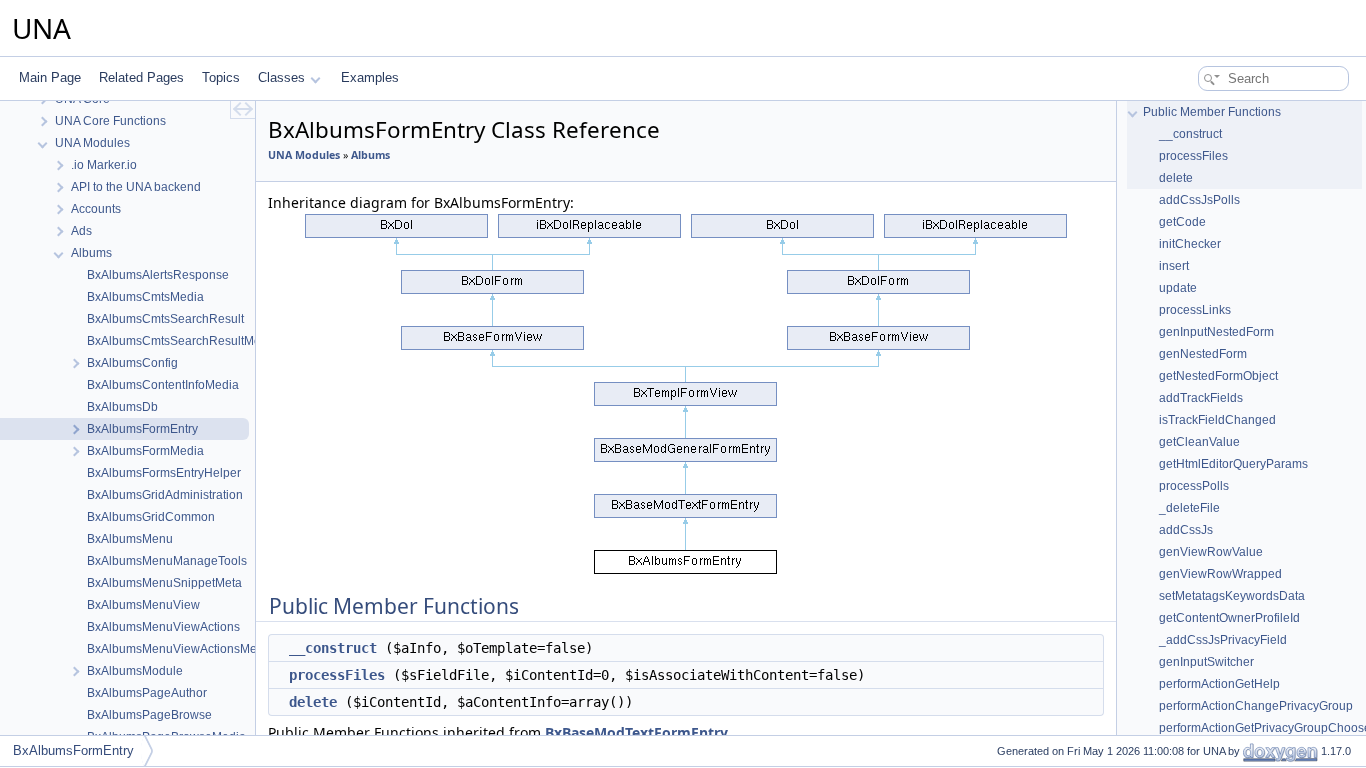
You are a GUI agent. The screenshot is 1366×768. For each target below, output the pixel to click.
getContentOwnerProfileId (1229, 618)
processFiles (337, 675)
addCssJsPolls (1199, 200)
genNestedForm (1203, 354)
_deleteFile (1189, 508)
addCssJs (1186, 530)
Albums (370, 155)
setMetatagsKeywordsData (1232, 596)
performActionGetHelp (1219, 684)
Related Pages (141, 77)
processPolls (1194, 486)
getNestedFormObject (1218, 376)
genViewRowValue (1211, 552)
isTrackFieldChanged (1217, 420)
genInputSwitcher (1206, 662)
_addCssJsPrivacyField (1223, 640)
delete (313, 702)
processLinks (1195, 310)
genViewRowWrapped (1220, 574)
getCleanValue (1199, 442)
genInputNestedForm (1216, 332)
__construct (333, 648)
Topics (221, 77)
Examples (370, 77)
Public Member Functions (1212, 112)
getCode (1182, 222)
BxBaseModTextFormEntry (636, 732)
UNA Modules (304, 155)
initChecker (1190, 244)
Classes (281, 77)
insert (1174, 266)
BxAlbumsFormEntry (73, 750)
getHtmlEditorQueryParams (1233, 464)
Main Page (50, 77)
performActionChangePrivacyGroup (1256, 706)
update (1178, 288)
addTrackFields (1201, 398)
